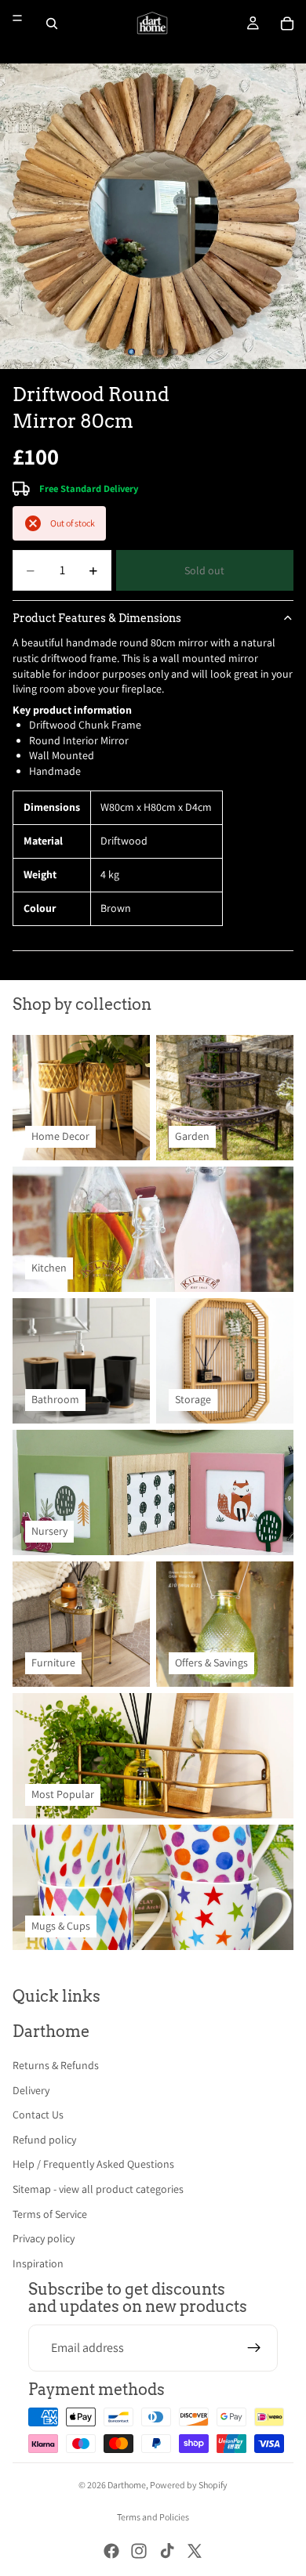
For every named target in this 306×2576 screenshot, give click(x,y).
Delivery (31, 2090)
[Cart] (287, 24)
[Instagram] (139, 2551)
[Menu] (17, 18)
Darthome (127, 2485)
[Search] (52, 24)
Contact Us (38, 2115)
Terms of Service (50, 2214)
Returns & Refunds (56, 2065)
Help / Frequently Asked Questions (93, 2164)
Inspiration (38, 2263)
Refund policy (44, 2140)
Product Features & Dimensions (97, 618)
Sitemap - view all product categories (98, 2189)
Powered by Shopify (189, 2485)
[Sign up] (254, 2348)
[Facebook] (111, 2551)
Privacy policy (44, 2238)
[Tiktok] (167, 2551)
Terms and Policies (153, 2517)
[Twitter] (195, 2551)
